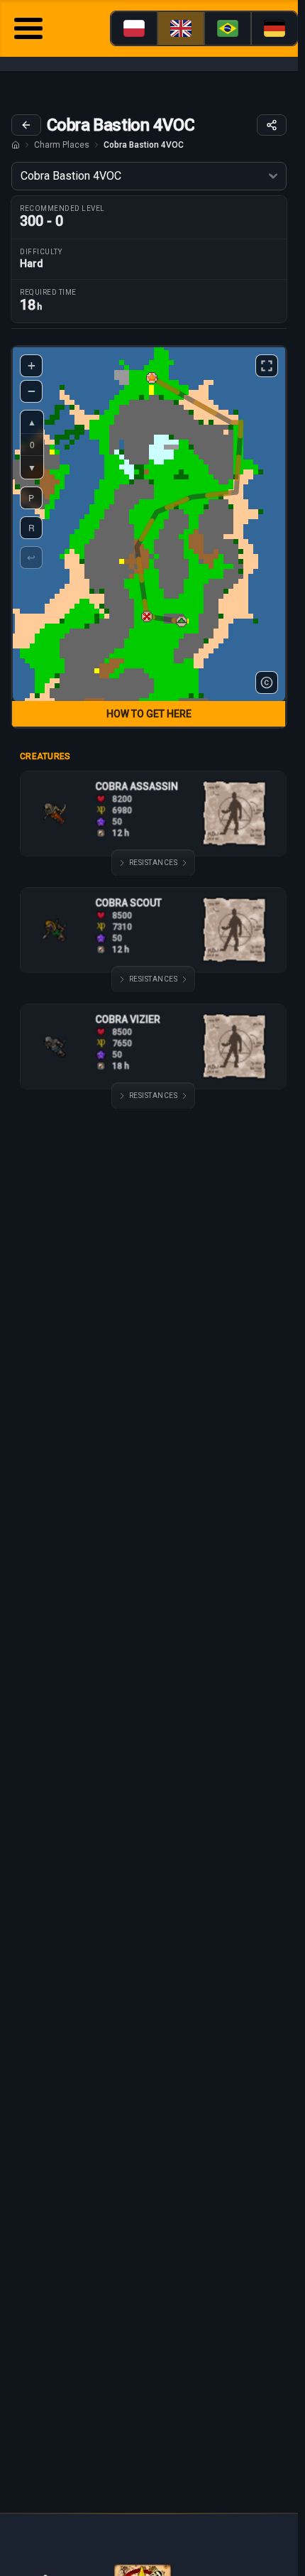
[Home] (16, 145)
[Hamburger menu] (28, 30)
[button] (147, 616)
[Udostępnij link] (272, 125)
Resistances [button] (154, 863)
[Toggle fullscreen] (267, 366)
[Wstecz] (26, 125)
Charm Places (62, 145)
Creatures (45, 756)
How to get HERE (149, 714)
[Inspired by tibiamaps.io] (267, 683)
